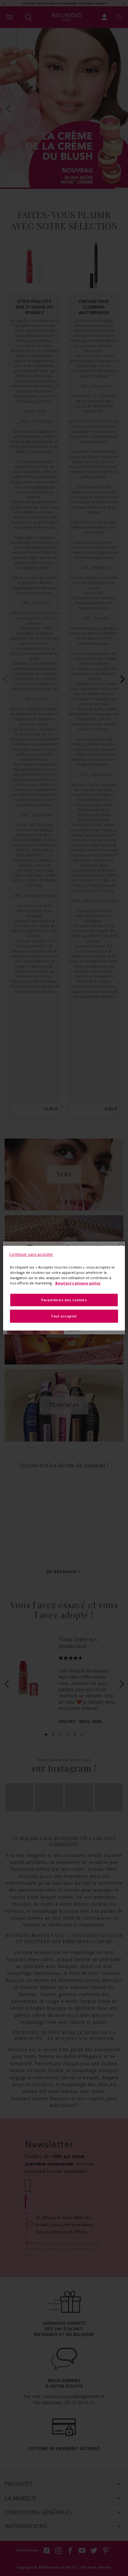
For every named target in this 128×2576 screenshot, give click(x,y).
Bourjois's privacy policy (78, 1283)
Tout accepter (64, 1316)
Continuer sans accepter (31, 1254)
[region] (64, 1288)
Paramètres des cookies (64, 1300)
